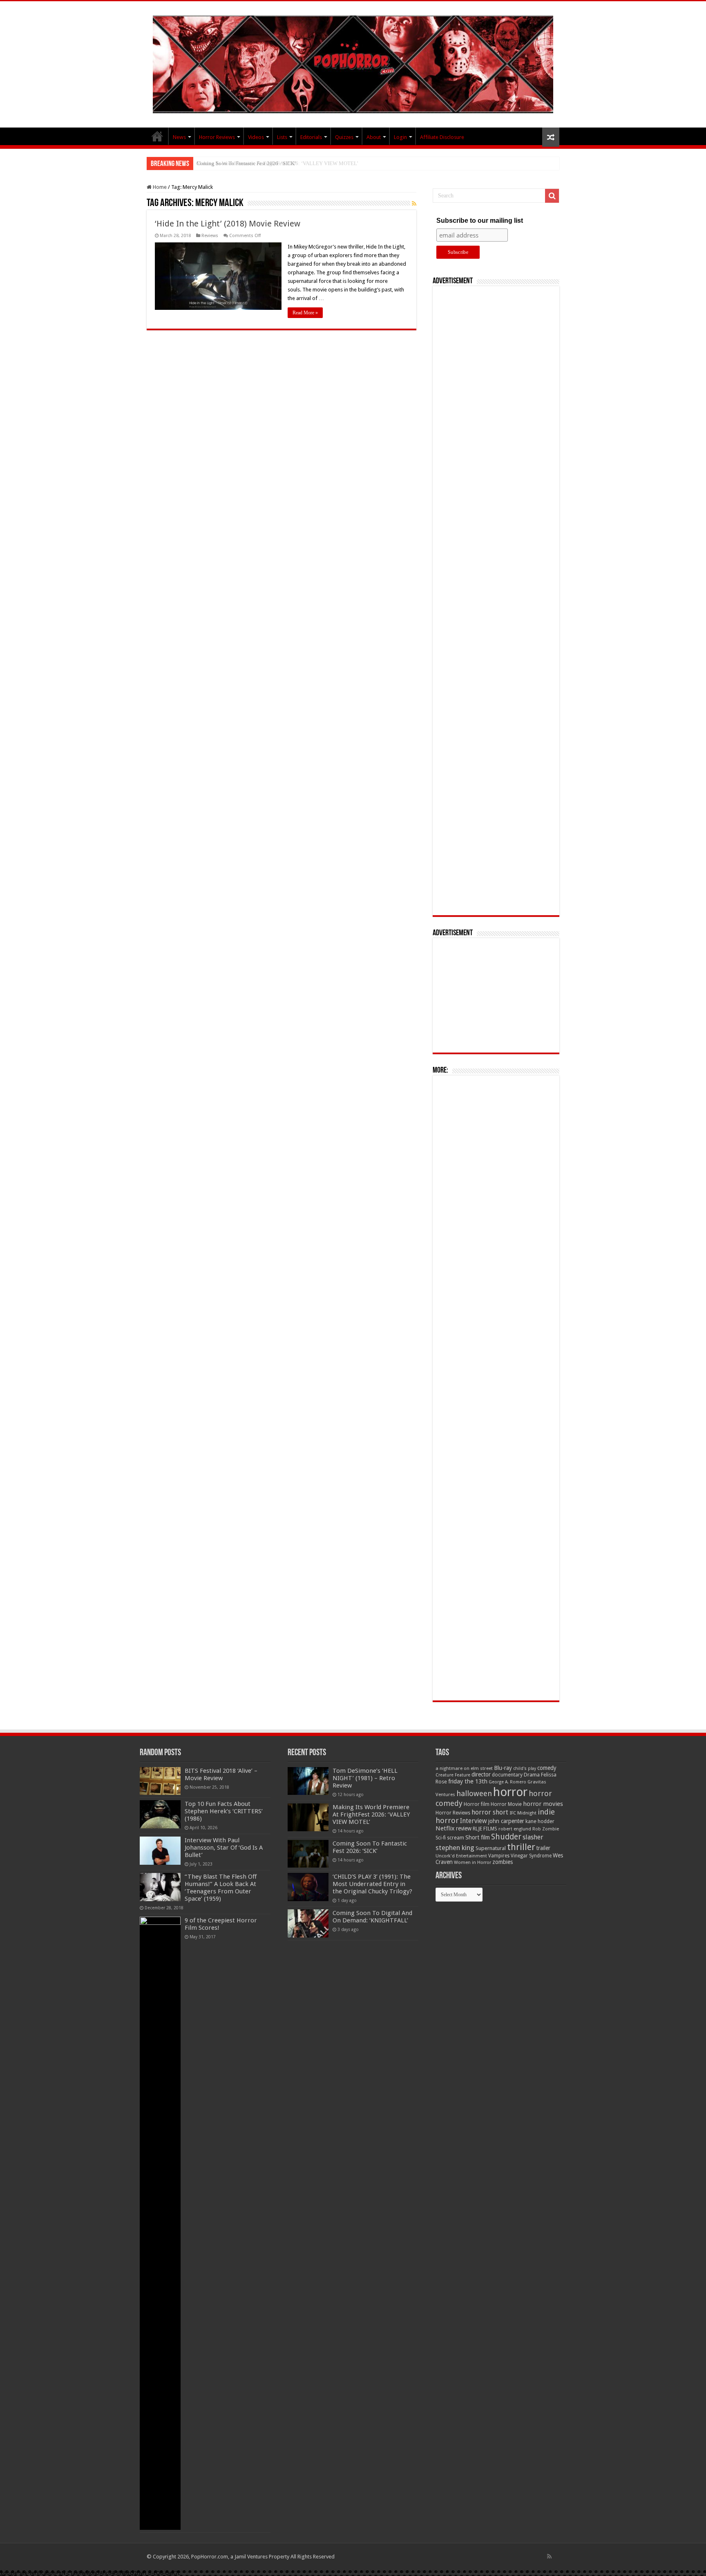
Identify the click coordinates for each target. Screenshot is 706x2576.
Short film (478, 1837)
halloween (474, 1793)
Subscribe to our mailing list (480, 221)
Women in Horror (473, 1863)
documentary (507, 1775)
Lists (282, 137)
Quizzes (344, 137)
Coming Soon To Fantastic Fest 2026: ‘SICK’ (246, 163)
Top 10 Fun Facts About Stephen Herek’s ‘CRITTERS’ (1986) (224, 1811)
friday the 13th (468, 1781)
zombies (503, 1862)
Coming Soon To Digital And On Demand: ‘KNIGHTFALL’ (372, 1917)
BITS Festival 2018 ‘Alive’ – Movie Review (221, 1774)
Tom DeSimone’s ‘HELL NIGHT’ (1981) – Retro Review (365, 1778)
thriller (521, 1847)
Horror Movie (506, 1804)
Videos (256, 137)
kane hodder (540, 1821)
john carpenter (506, 1821)
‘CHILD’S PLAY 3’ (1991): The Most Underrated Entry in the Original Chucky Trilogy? (372, 1884)
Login (400, 137)
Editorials (311, 137)
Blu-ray (503, 1768)
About (374, 137)
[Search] (552, 196)
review (464, 1828)
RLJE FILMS (485, 1829)
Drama (532, 1775)
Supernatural (491, 1848)
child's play (525, 1768)
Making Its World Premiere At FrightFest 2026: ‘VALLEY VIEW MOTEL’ (371, 1814)
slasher (533, 1837)
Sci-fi (441, 1838)
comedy (547, 1768)
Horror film (477, 1804)
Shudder (506, 1837)
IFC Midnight (523, 1813)
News (179, 137)
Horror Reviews (217, 137)
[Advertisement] (496, 601)
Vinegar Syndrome (531, 1856)
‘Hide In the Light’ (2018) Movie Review (228, 224)
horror (510, 1792)
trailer (543, 1848)
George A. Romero (507, 1782)
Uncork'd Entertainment (461, 1856)
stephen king (455, 1848)
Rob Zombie (546, 1829)
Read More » (305, 313)
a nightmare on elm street (464, 1768)
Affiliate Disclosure (442, 137)
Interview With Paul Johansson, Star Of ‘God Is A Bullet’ (224, 1848)
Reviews (210, 236)
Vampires (499, 1856)
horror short (490, 1812)
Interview (474, 1821)
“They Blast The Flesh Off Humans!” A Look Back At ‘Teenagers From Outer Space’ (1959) (221, 1888)
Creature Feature (453, 1775)
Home (159, 187)
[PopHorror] (353, 63)
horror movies (543, 1804)
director (481, 1774)
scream (456, 1838)
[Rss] (549, 2556)
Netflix (445, 1828)
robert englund (515, 1829)
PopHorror (157, 136)
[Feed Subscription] (414, 204)
